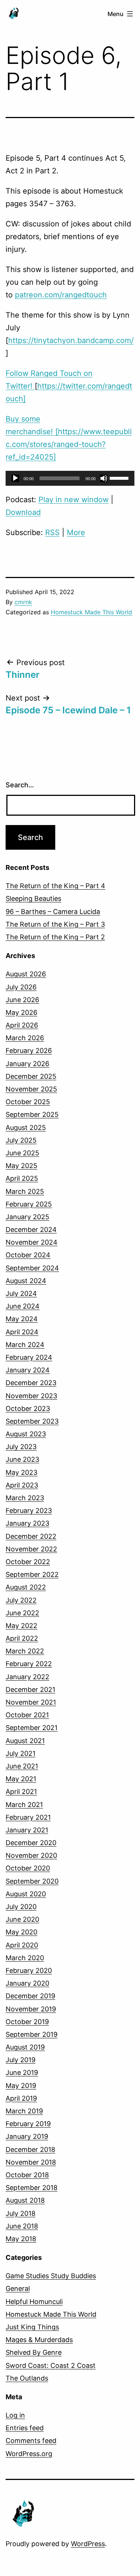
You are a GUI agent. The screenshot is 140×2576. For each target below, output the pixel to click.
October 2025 (28, 1102)
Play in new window (74, 500)
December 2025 (31, 1076)
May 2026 (21, 1012)
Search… (20, 785)
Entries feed (25, 2428)
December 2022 (31, 1536)
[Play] (15, 478)
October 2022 (28, 1562)
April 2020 (22, 1945)
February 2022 (29, 1664)
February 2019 (28, 2124)
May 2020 (21, 1932)
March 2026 (25, 1038)
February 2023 (29, 1511)
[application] (70, 478)
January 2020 (27, 1983)
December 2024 (31, 1230)
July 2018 (21, 2213)
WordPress (88, 2544)
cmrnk (23, 602)
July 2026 (21, 987)
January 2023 (27, 1523)
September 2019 (32, 2034)
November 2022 (31, 1549)
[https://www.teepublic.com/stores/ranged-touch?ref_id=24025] (69, 444)
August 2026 (26, 974)
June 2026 (22, 1000)
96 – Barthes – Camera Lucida (53, 912)
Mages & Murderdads (39, 2340)
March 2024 (25, 1345)
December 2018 (30, 2149)
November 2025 (31, 1089)
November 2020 (31, 1855)
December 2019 (30, 1996)
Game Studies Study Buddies (51, 2276)
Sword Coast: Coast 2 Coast (51, 2365)
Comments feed (31, 2441)
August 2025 (26, 1128)
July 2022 (21, 1600)
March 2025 (25, 1191)
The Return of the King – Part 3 (55, 924)
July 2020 (21, 1907)
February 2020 (29, 1970)
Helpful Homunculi (34, 2302)
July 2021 (21, 1753)
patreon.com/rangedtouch (61, 295)
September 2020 (32, 1881)
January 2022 (27, 1677)
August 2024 (26, 1281)
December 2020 (31, 1843)
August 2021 (25, 1741)
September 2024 (32, 1268)
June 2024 (23, 1306)
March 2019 (24, 2111)
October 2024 (28, 1255)
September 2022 (32, 1574)
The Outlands (27, 2378)
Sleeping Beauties (33, 898)
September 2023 (32, 1421)
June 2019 (22, 2072)
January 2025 (27, 1217)
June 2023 (22, 1459)
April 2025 (22, 1178)
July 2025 (21, 1140)
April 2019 (21, 2098)
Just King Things (32, 2327)
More (76, 532)
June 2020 (22, 1919)
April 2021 (21, 1792)
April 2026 (22, 1025)
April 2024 (22, 1332)
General (18, 2288)
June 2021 (22, 1766)
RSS (52, 532)
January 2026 (27, 1064)
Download (23, 512)
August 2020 (26, 1894)
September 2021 (32, 1728)
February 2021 (28, 1817)
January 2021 (27, 1830)
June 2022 (22, 1613)
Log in (15, 2415)
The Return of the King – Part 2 (55, 937)
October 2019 (27, 2022)
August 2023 (26, 1434)
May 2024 (22, 1319)
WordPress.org (29, 2454)
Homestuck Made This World (91, 612)
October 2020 (28, 1868)
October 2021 (27, 1715)
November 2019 (31, 2009)
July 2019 (21, 2060)
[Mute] (104, 478)
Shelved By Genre (34, 2352)
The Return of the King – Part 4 (55, 886)
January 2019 (27, 2136)
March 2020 (25, 1958)
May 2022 (21, 1626)
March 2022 (25, 1651)
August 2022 (26, 1587)
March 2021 (24, 1805)
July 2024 (21, 1293)
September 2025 (32, 1114)
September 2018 (32, 2188)
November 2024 (32, 1242)
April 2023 (22, 1485)
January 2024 (28, 1370)
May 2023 (21, 1472)
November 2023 (31, 1396)
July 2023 (21, 1447)
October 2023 (28, 1409)
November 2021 (31, 1702)
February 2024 (29, 1357)
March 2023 (25, 1498)
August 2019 (25, 2047)
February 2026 (29, 1051)
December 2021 (30, 1689)
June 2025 (22, 1153)
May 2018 (21, 2239)
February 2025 (29, 1204)
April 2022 (22, 1638)
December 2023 (31, 1383)
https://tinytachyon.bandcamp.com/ (71, 340)
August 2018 (25, 2200)
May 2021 (21, 1779)
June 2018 (22, 2226)
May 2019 (21, 2086)
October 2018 (27, 2175)
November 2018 (31, 2162)
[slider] (120, 478)
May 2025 (21, 1166)
